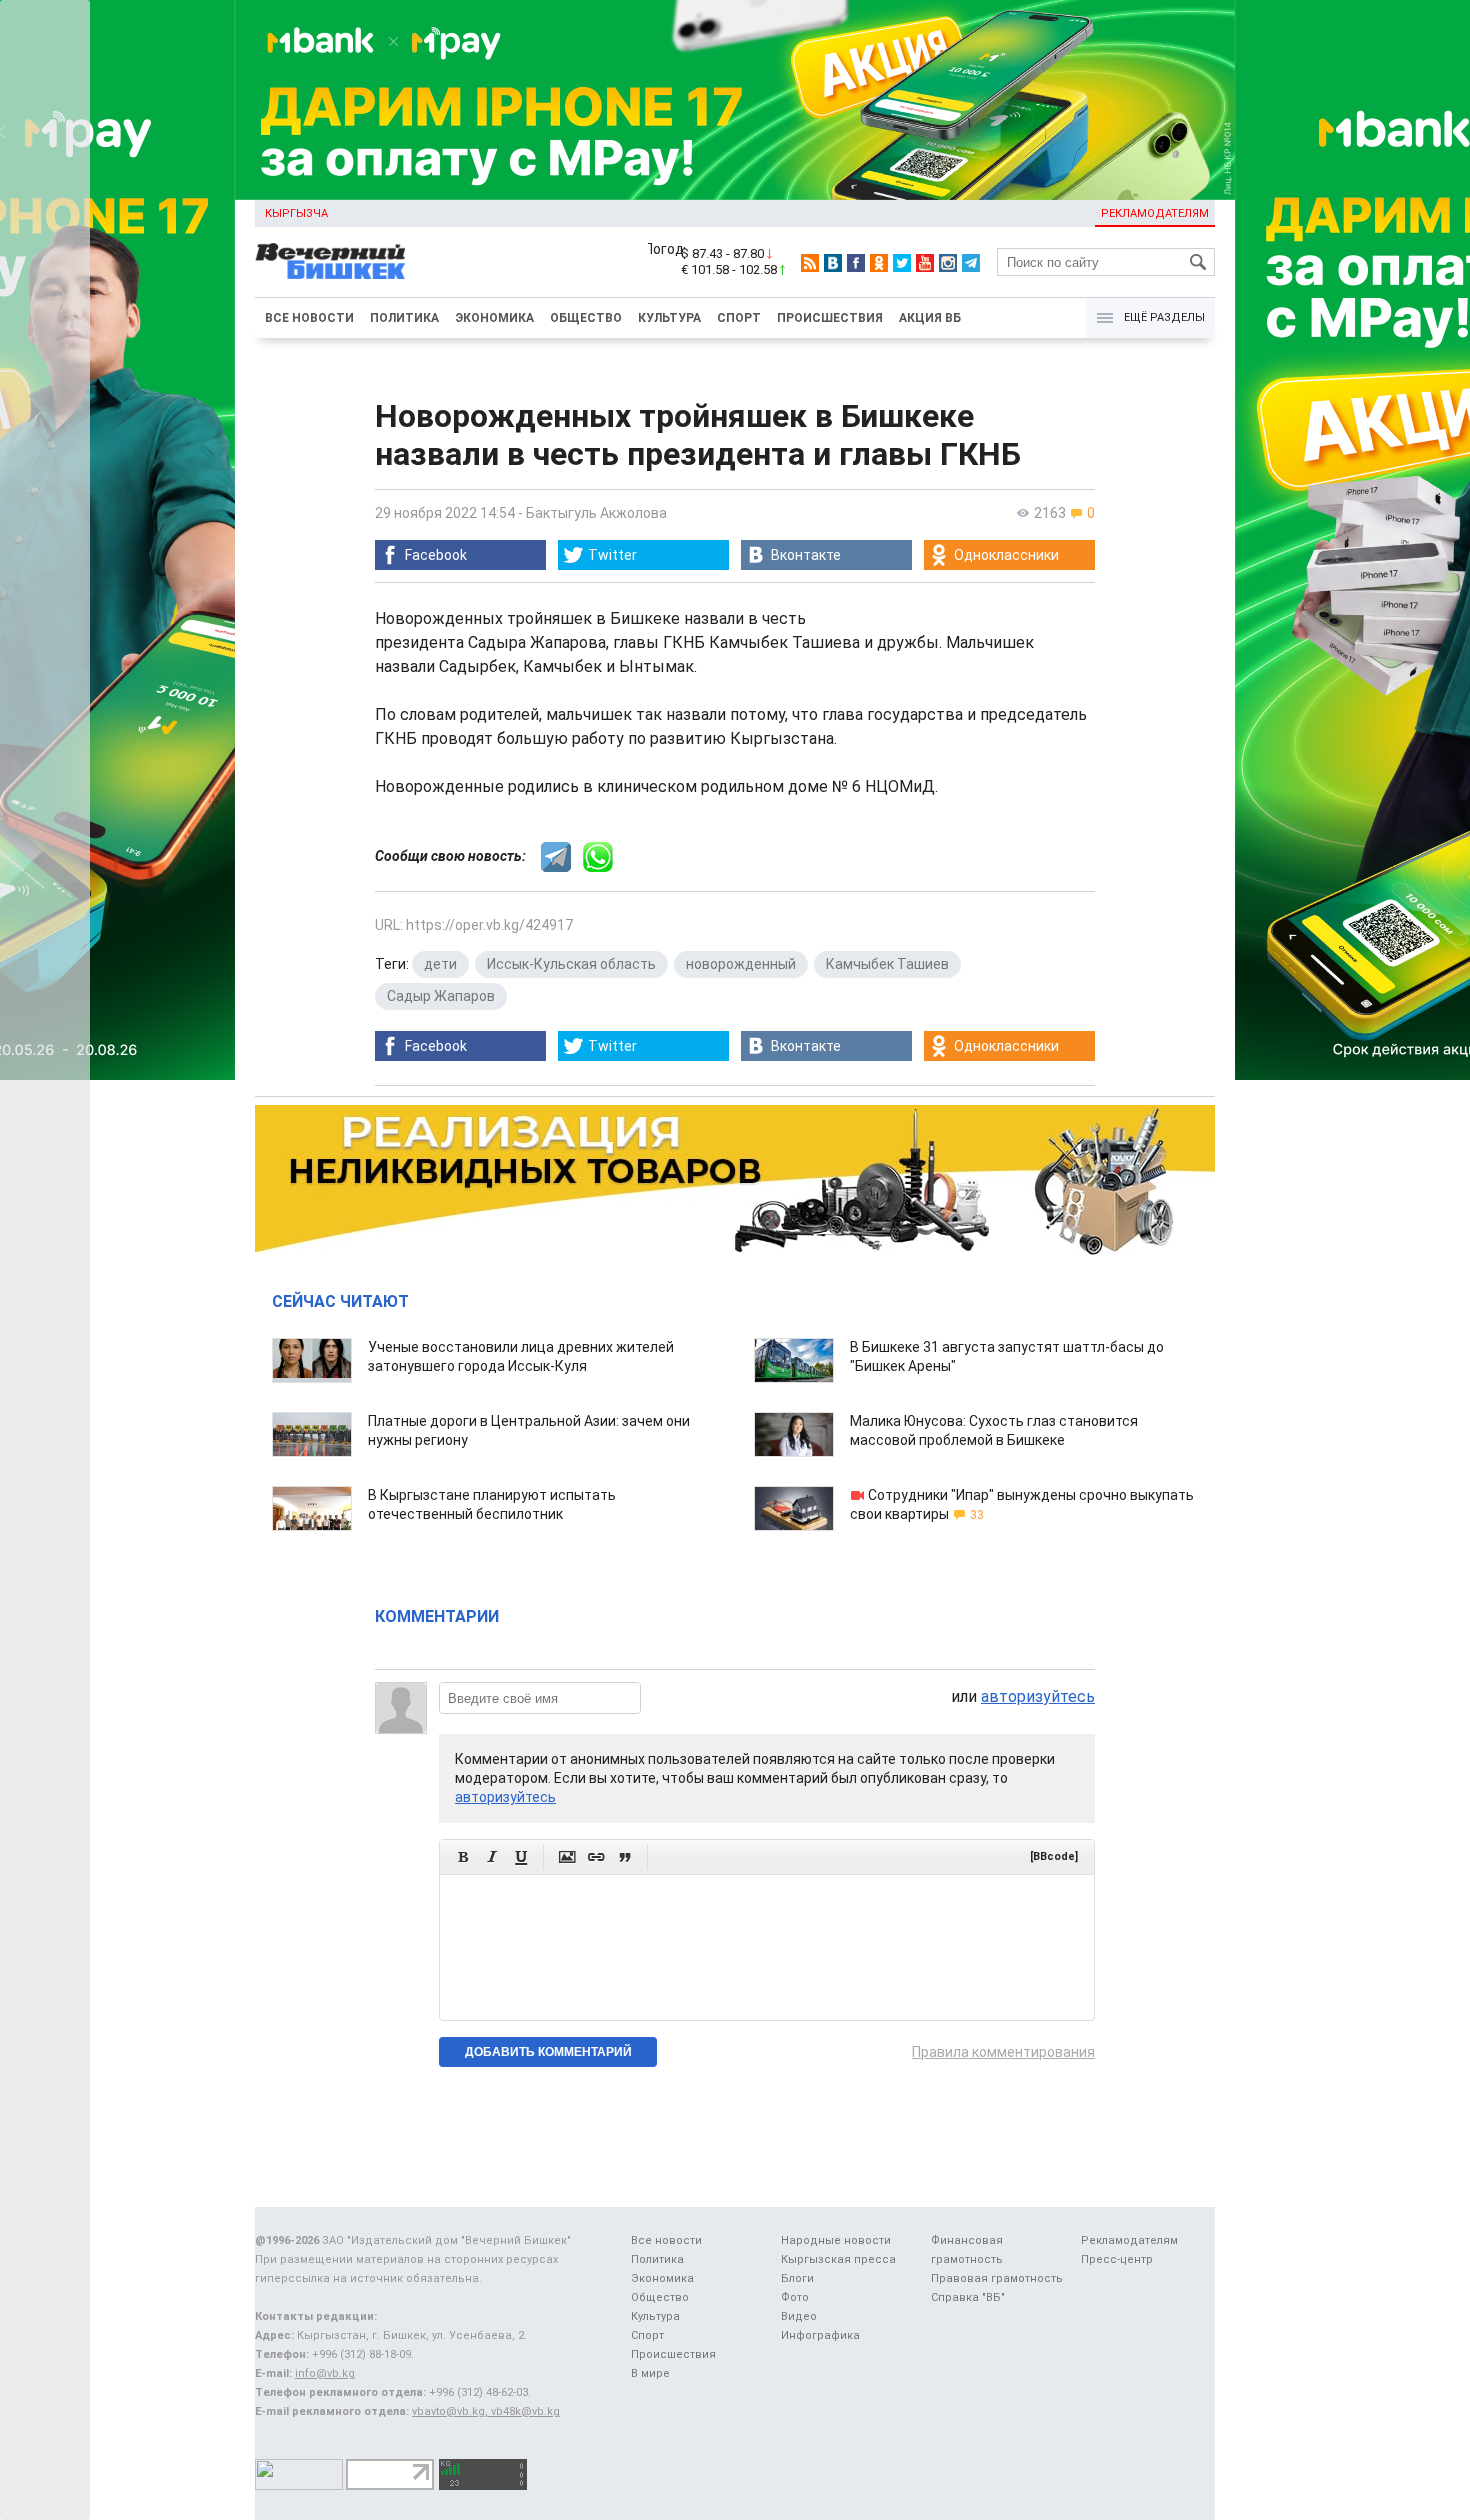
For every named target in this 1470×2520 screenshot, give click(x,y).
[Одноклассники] (879, 263)
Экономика (494, 318)
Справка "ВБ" (968, 2297)
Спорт (739, 318)
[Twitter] (902, 263)
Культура (669, 318)
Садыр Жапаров (441, 996)
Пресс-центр (1117, 2259)
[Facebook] (856, 263)
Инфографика (820, 2335)
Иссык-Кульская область (571, 964)
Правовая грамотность (997, 2278)
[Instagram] (948, 263)
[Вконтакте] (833, 263)
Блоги (797, 2278)
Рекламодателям (1155, 213)
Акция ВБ (930, 318)
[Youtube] (925, 263)
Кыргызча (296, 213)
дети (440, 964)
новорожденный (741, 964)
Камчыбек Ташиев (887, 964)
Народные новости (836, 2240)
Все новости (309, 318)
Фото (795, 2297)
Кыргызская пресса (838, 2259)
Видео (799, 2316)
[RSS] (810, 263)
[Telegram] (971, 263)
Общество (586, 318)
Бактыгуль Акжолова (596, 513)
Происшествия (830, 318)
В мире (650, 2373)
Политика (404, 318)
